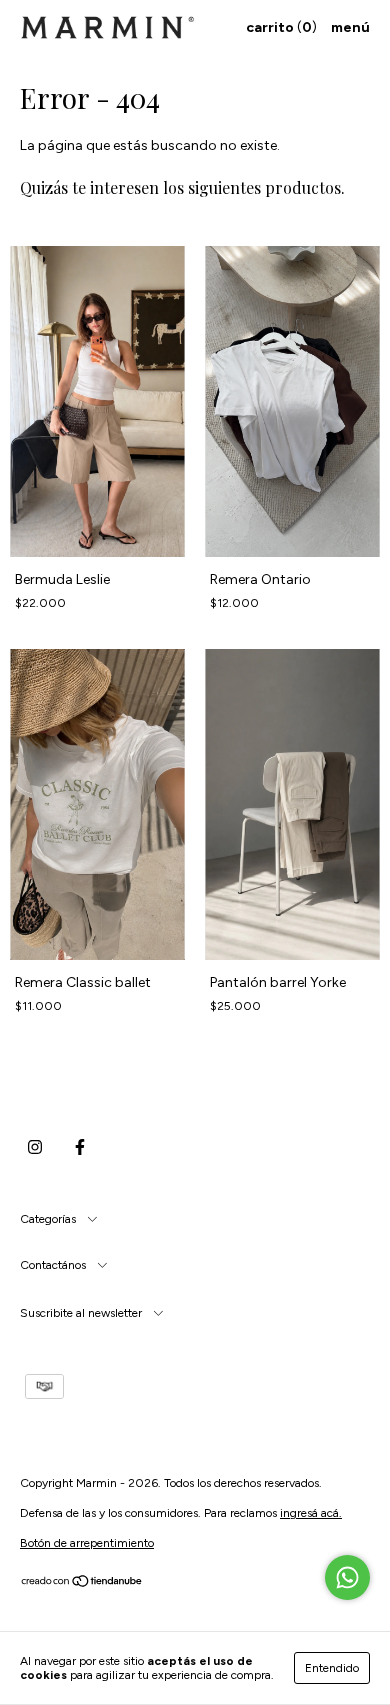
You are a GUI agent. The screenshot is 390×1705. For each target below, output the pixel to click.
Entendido (332, 1668)
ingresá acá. (311, 1513)
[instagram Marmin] (35, 1147)
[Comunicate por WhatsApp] (347, 1577)
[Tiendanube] (82, 1584)
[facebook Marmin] (80, 1147)
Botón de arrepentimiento (87, 1543)
